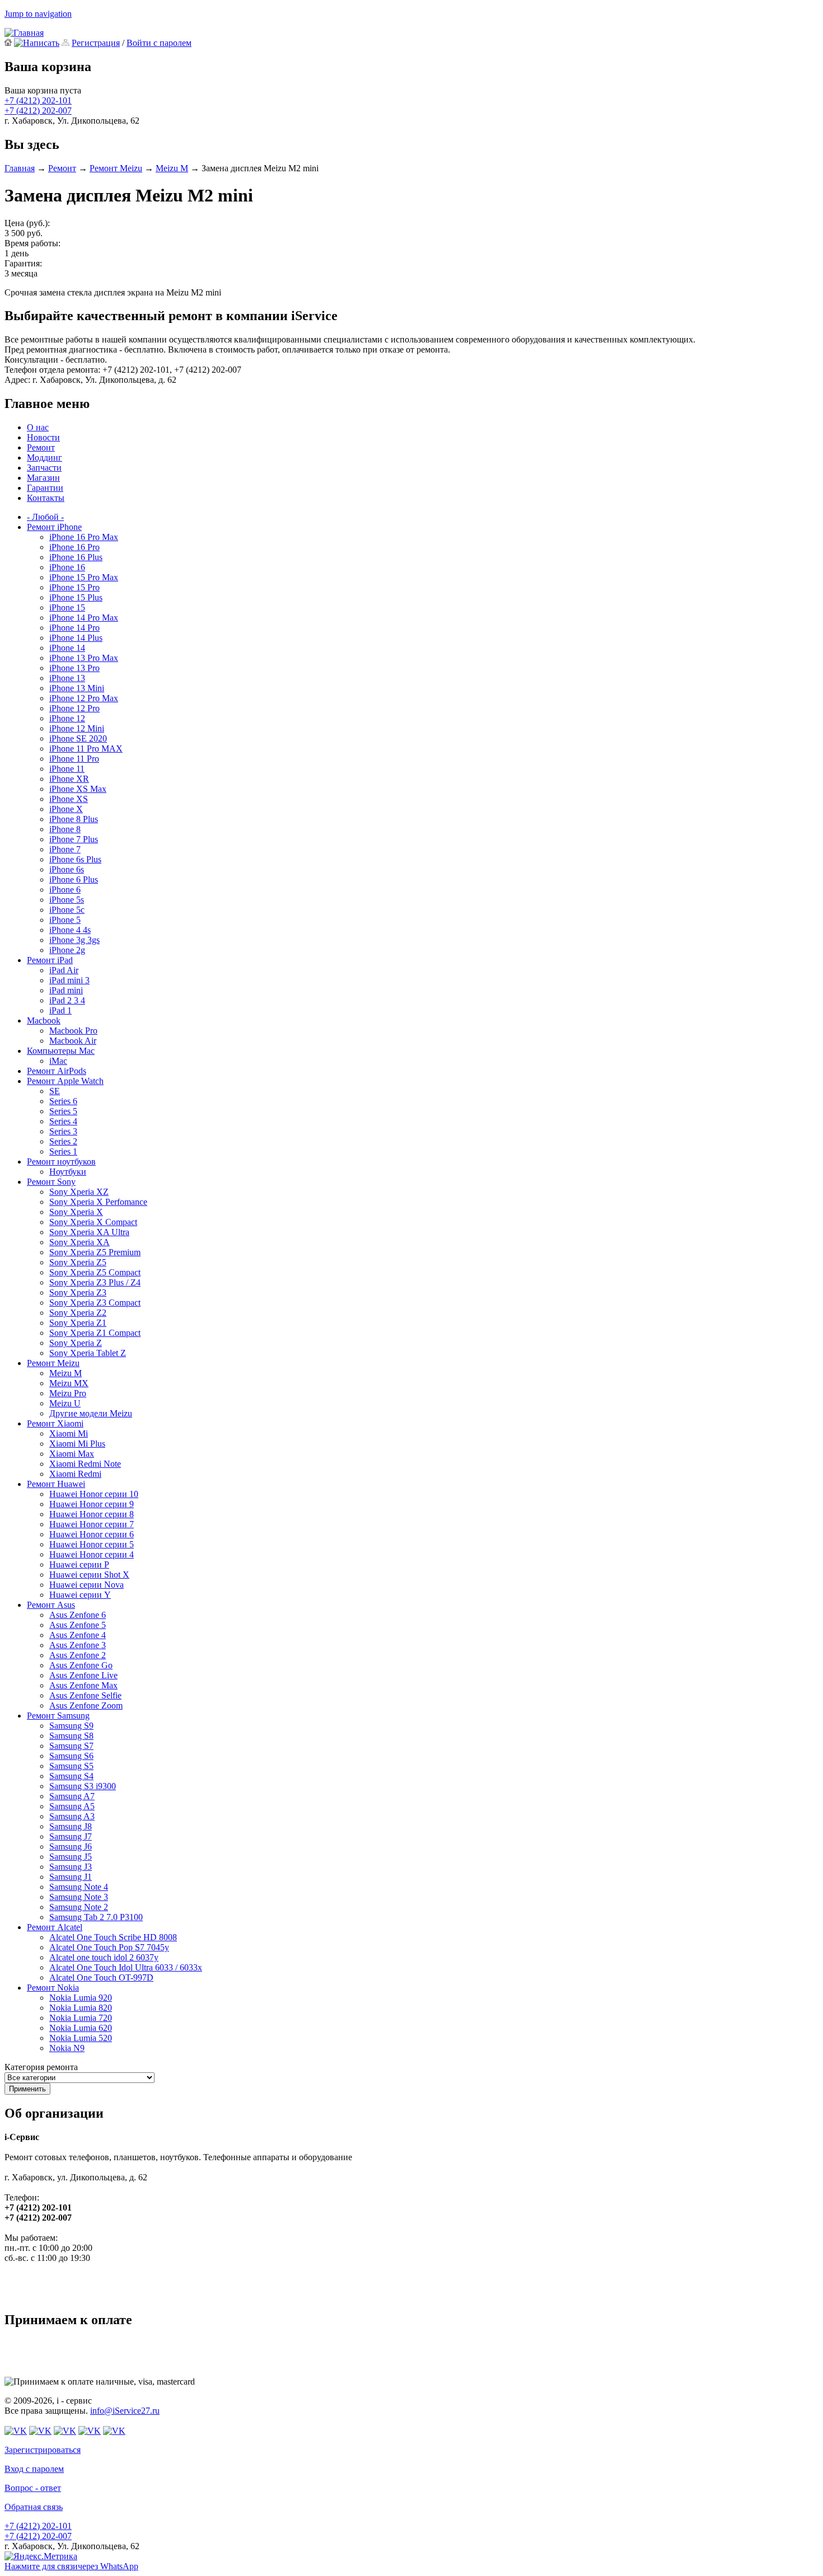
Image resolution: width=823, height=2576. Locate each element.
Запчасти (44, 468)
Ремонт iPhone (54, 527)
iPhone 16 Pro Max (84, 537)
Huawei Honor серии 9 (92, 1504)
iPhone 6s (67, 869)
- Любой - (45, 517)
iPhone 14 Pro (74, 628)
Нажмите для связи (71, 2566)
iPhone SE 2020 (78, 738)
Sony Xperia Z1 (78, 1323)
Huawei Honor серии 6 (92, 1534)
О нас (38, 427)
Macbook (44, 1020)
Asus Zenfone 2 (78, 1655)
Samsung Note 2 (79, 1907)
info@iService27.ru (125, 2411)
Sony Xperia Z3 (78, 1292)
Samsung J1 (71, 1877)
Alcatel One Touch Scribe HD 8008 (113, 1937)
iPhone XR (69, 779)
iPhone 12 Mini (77, 728)
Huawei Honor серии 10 (94, 1494)
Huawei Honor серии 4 (92, 1554)
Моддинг (45, 458)
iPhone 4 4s (70, 930)
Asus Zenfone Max (83, 1685)
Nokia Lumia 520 (81, 2038)
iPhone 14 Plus (76, 638)
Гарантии (45, 488)
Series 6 (63, 1101)
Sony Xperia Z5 (78, 1262)
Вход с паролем (34, 2469)
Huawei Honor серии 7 (92, 1524)
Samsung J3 (71, 1867)
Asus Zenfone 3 (78, 1645)
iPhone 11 (67, 769)
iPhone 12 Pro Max (84, 698)
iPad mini (66, 990)
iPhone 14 (67, 648)
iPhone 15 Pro (74, 587)
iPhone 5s (67, 900)
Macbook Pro (73, 1031)
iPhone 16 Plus (76, 557)
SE (55, 1091)
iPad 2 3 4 (67, 1000)
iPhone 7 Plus (74, 839)
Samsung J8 (71, 1826)
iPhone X (66, 809)
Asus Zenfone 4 (78, 1635)
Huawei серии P (79, 1564)
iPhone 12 (67, 718)
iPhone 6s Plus (75, 859)
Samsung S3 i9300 (83, 1786)
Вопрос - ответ (33, 2488)
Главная (20, 168)
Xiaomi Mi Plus (77, 1444)
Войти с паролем (159, 43)
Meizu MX (69, 1383)
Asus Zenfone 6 (78, 1615)
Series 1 (63, 1151)
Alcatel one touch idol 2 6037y (104, 1957)
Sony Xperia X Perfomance (98, 1202)
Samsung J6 (71, 1847)
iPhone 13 (67, 678)
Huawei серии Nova (86, 1585)
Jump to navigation (38, 14)
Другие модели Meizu (91, 1413)
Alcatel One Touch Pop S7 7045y (109, 1947)
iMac (58, 1061)
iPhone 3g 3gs (74, 940)
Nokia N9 (67, 2048)
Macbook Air (73, 1041)
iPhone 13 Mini (77, 688)
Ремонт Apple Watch (65, 1081)
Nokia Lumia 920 (81, 1998)
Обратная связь (34, 2507)
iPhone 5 (65, 920)
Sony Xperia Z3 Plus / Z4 (95, 1282)
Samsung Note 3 (79, 1897)
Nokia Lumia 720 (81, 2018)
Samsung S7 (71, 1746)
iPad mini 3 (69, 980)
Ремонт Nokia (53, 1988)
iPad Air (64, 970)
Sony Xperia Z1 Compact (95, 1333)
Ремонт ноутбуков (61, 1162)
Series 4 (63, 1121)
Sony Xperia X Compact (93, 1222)
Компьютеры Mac (61, 1051)
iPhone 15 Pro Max (84, 577)
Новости (43, 437)
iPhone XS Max (78, 789)
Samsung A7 (72, 1796)
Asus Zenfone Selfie (85, 1695)
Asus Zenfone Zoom (86, 1705)
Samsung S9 (71, 1726)
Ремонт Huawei (56, 1484)
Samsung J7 (71, 1836)
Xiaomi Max (72, 1454)
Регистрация (96, 43)
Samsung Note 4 (79, 1887)
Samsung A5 (72, 1806)
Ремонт (62, 168)
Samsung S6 (71, 1756)
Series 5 (63, 1111)
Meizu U (65, 1403)
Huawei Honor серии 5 (92, 1544)
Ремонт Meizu (116, 168)
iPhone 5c (67, 910)
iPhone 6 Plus (74, 879)
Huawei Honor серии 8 (92, 1514)
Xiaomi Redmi (75, 1474)
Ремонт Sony (51, 1182)
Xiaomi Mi (69, 1434)
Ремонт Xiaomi (55, 1423)
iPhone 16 (67, 567)
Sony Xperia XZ (79, 1192)
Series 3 (63, 1131)
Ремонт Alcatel (55, 1927)
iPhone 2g (67, 950)
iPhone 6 (65, 890)
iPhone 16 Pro (74, 547)
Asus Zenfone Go (81, 1665)
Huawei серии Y (80, 1595)
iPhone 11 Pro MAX (86, 749)
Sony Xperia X (76, 1212)
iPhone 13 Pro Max (84, 658)
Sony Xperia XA (80, 1242)
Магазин (43, 478)
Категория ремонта (41, 2067)
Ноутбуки (68, 1172)
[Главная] (24, 33)
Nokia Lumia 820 (81, 2008)
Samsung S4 (71, 1776)
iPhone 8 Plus (74, 819)
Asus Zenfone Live (83, 1675)
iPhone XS (69, 799)
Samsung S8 (71, 1736)
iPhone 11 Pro (74, 759)
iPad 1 (60, 1010)
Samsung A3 (72, 1816)
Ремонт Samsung (58, 1716)
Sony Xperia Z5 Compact (95, 1272)
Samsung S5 (71, 1766)
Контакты (46, 498)
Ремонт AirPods (57, 1071)
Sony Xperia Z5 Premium (95, 1252)
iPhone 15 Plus (76, 597)
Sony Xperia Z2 (78, 1313)
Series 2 (63, 1141)
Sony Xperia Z (76, 1343)
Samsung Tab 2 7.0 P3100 (96, 1917)
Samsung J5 (71, 1857)
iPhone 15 (67, 607)
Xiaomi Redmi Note (85, 1464)
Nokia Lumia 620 (81, 2028)
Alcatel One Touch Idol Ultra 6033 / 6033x (126, 1967)
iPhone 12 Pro (74, 708)
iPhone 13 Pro (74, 668)
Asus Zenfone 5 (78, 1625)
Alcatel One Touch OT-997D (101, 1977)
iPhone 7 (65, 849)
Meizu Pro (68, 1393)
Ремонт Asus (51, 1605)
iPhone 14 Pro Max (84, 618)
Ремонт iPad (50, 960)
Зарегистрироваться (43, 2450)
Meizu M (172, 168)
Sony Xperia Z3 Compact (95, 1303)
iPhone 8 (65, 829)
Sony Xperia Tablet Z (88, 1353)
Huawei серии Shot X (89, 1575)
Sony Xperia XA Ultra (89, 1232)
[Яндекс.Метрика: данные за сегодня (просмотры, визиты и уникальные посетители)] (41, 2556)
